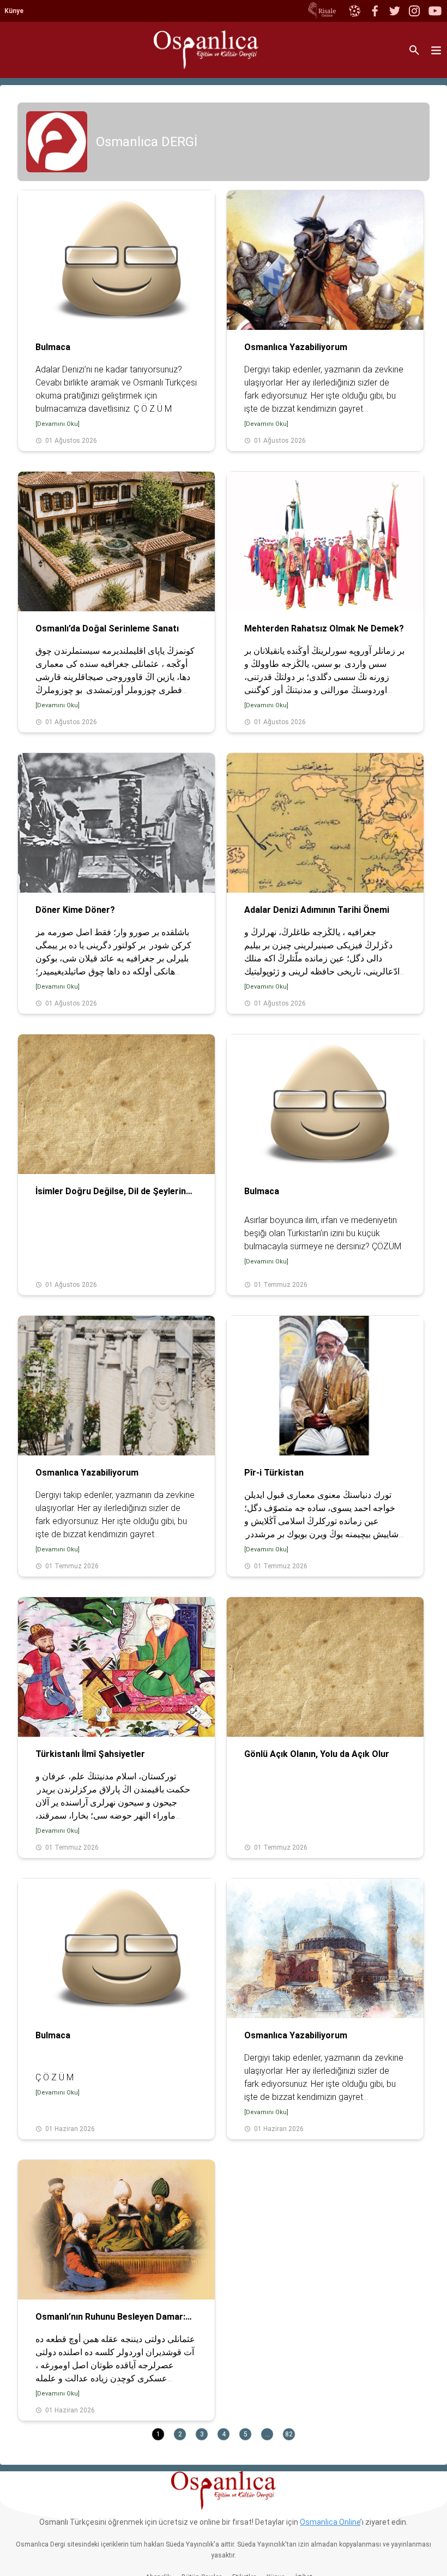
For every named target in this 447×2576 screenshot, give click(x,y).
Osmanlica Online (330, 2522)
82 (289, 2434)
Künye (14, 11)
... (267, 2434)
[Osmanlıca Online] (354, 11)
